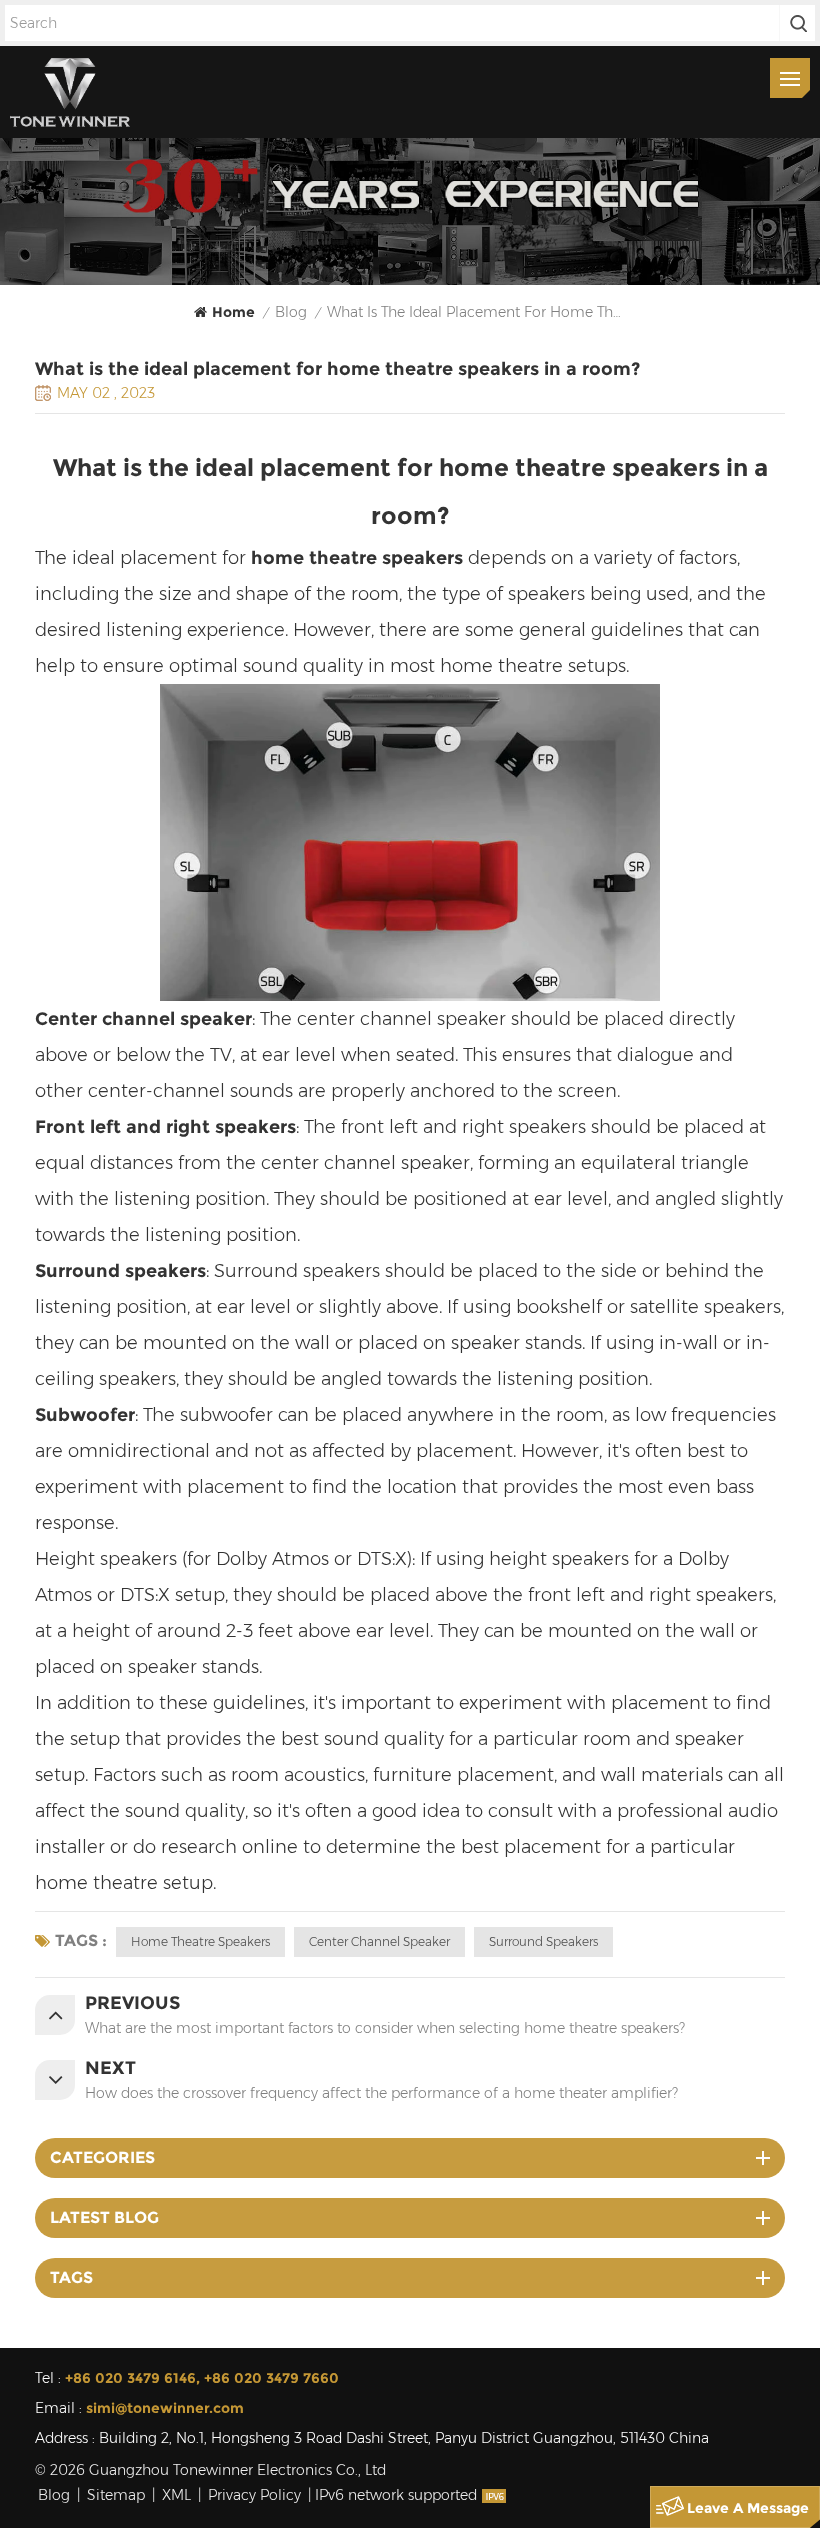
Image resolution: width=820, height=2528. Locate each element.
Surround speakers (120, 1271)
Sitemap (116, 2495)
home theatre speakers (200, 1941)
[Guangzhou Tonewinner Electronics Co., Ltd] (70, 92)
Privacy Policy (254, 2495)
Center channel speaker (143, 1019)
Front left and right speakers (165, 1127)
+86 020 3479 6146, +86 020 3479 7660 (202, 2378)
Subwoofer (85, 1415)
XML (176, 2495)
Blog (54, 2495)
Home (233, 312)
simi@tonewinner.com (165, 2408)
